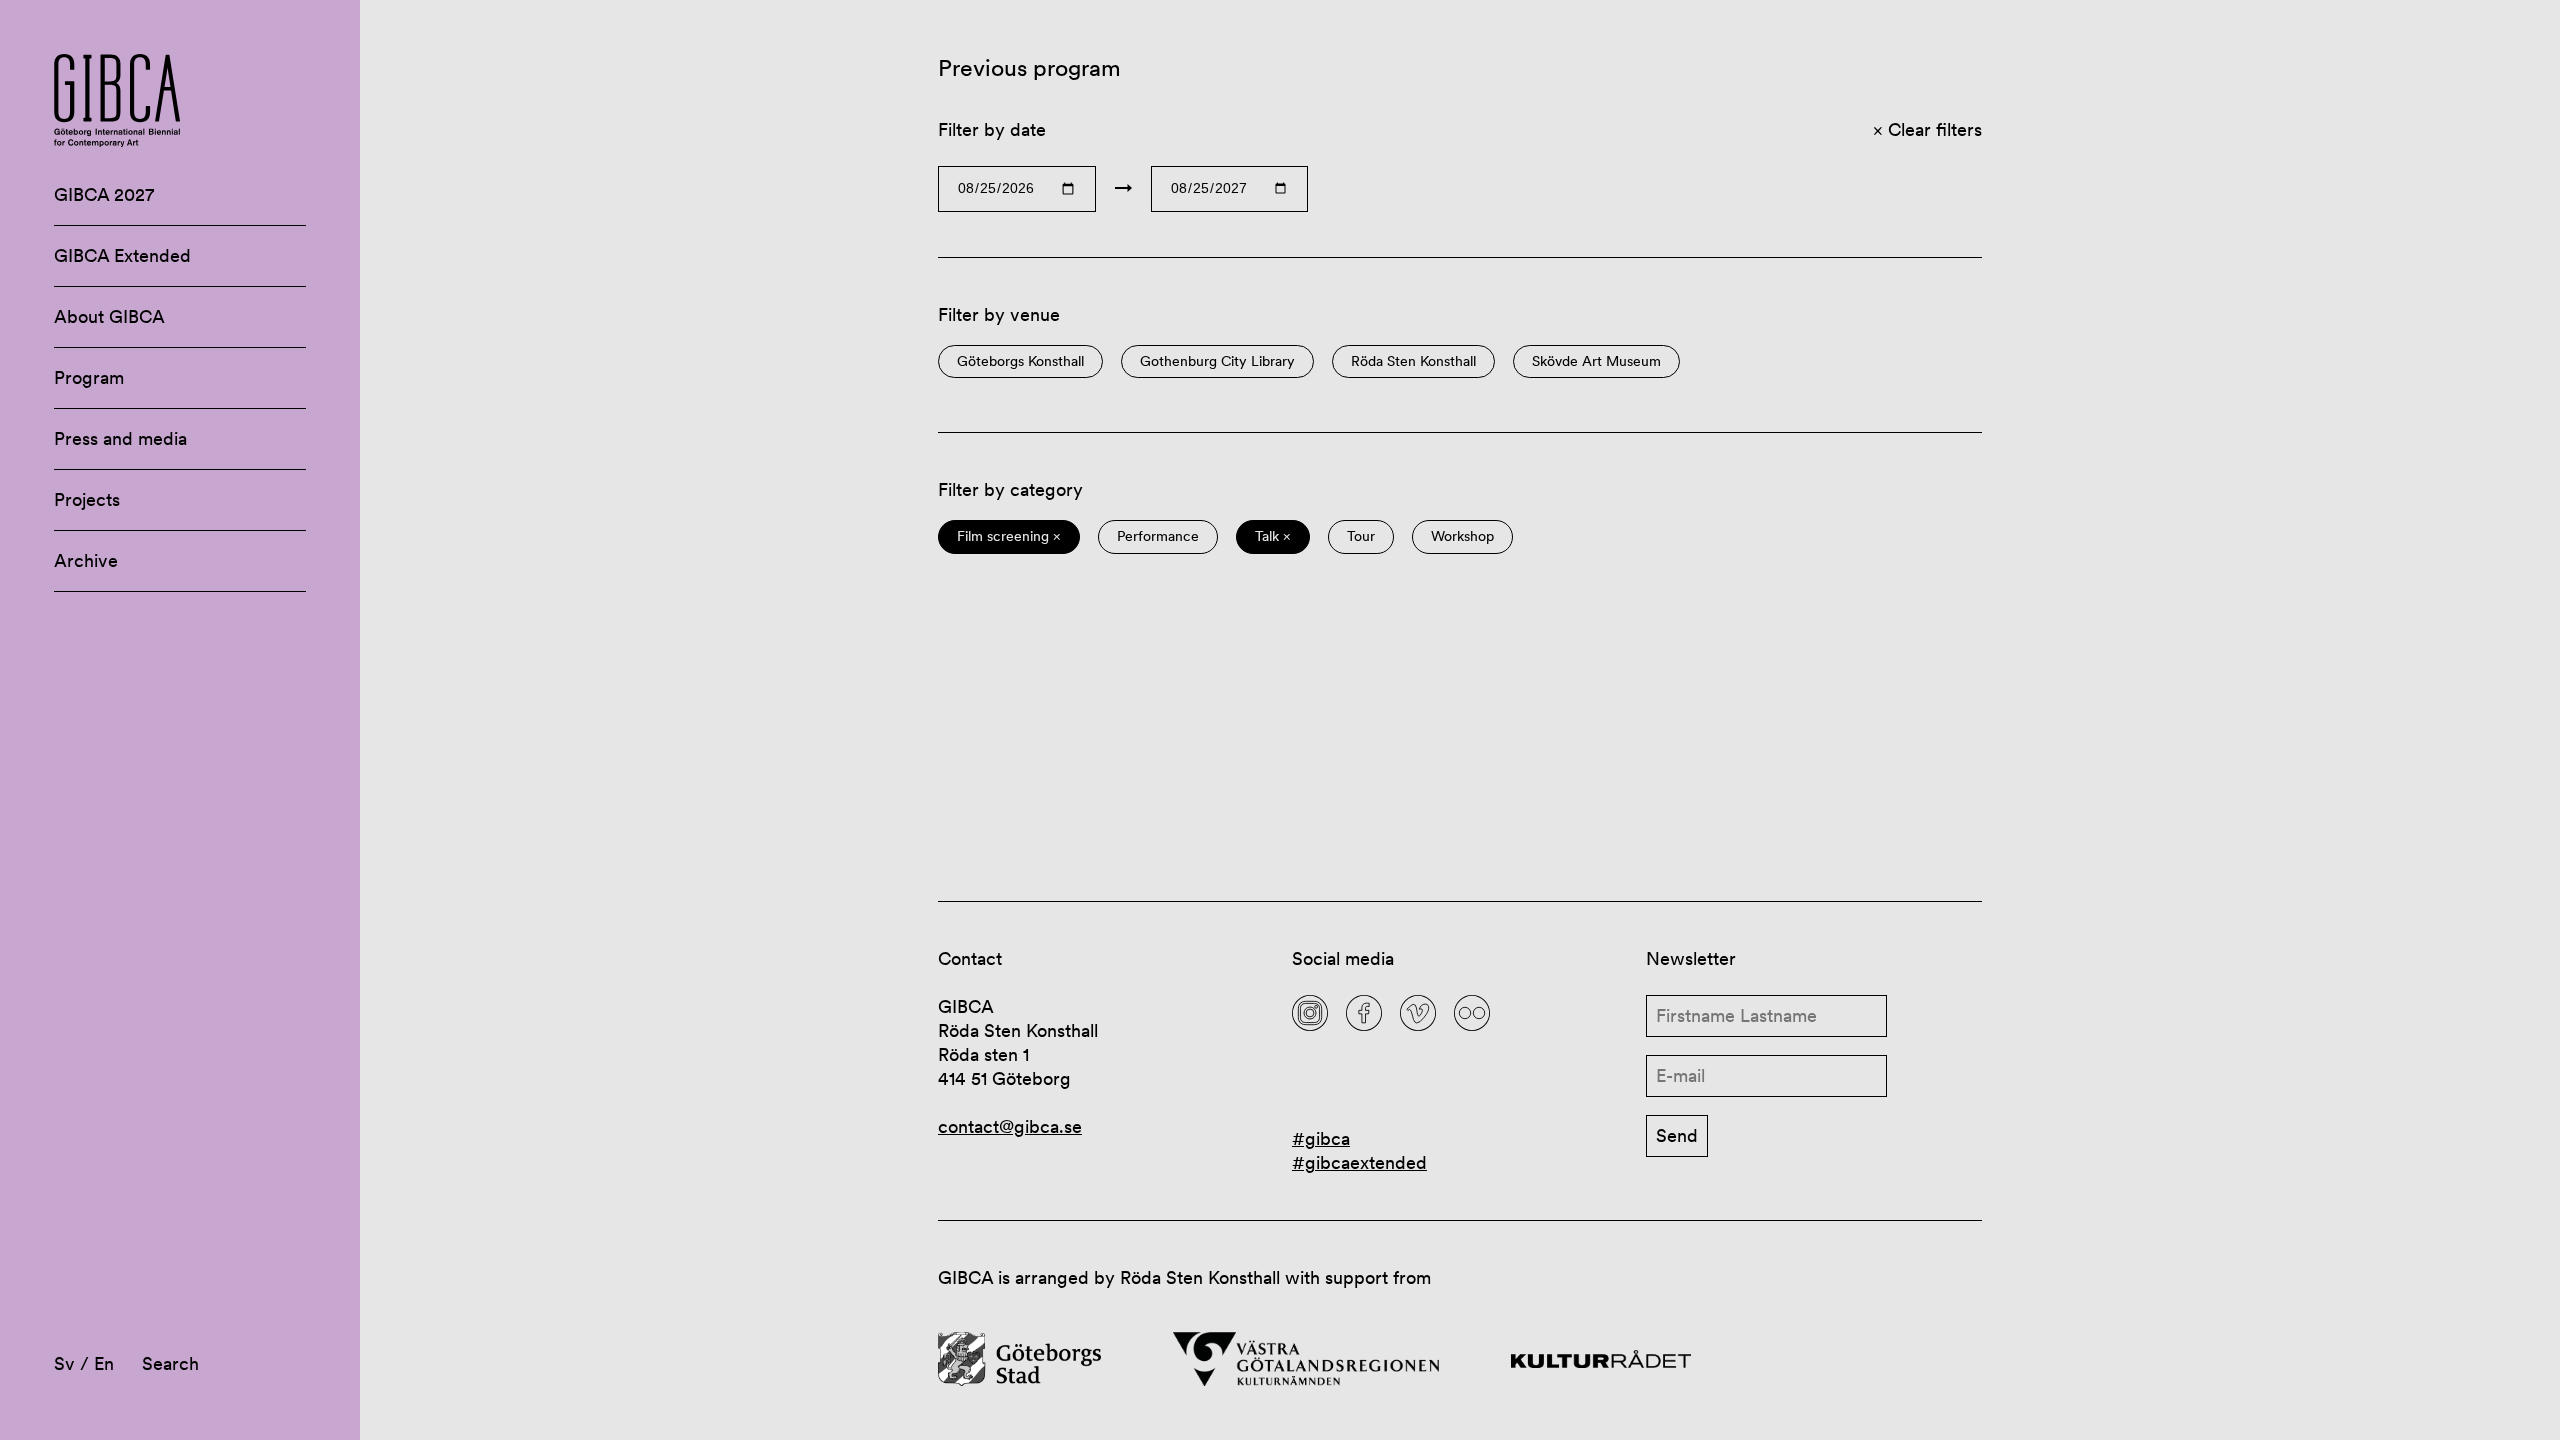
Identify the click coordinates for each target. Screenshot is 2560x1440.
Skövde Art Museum (1596, 361)
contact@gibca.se (1010, 1126)
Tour (1361, 536)
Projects (87, 499)
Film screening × (1009, 536)
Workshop (1462, 536)
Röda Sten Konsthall (1413, 361)
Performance (1158, 536)
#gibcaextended (1359, 1162)
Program (89, 377)
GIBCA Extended (122, 255)
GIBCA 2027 (104, 194)
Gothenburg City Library (1217, 361)
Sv (64, 1363)
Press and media (120, 438)
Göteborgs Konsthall (1020, 361)
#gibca (1321, 1138)
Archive (86, 560)
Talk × (1273, 536)
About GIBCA (109, 316)
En (104, 1363)
